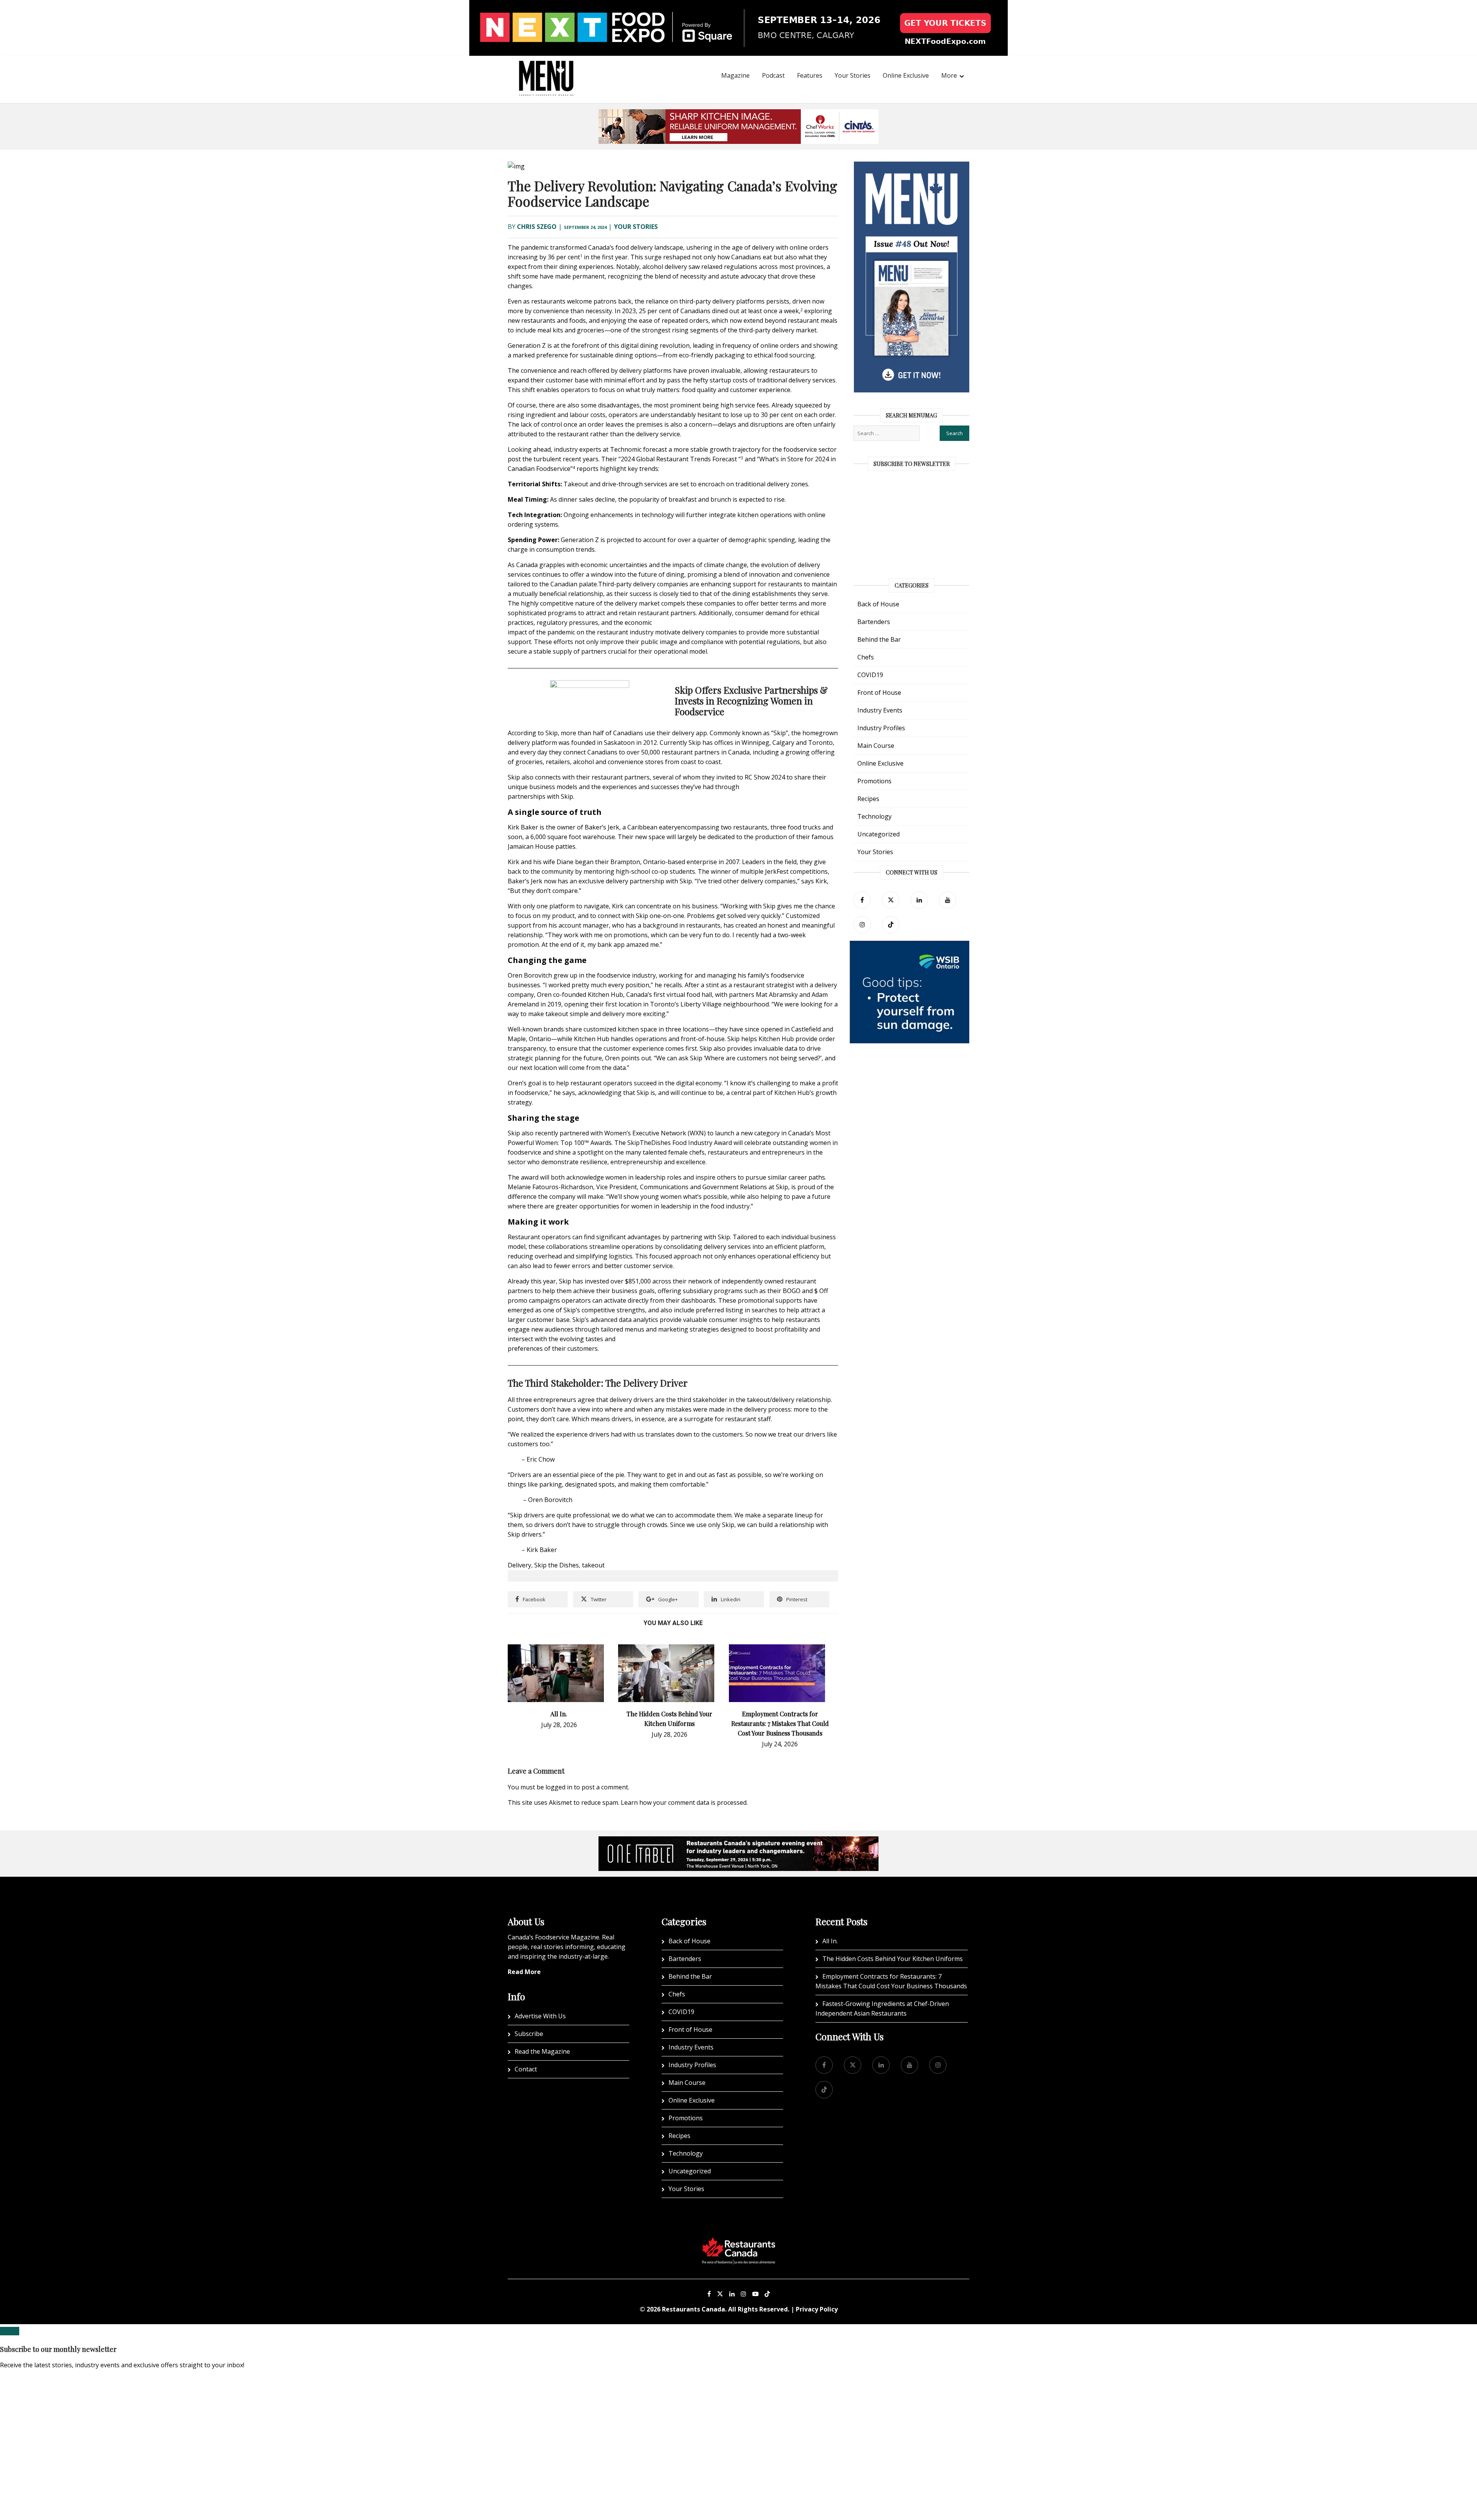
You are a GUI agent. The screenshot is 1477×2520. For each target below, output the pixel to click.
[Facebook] (862, 900)
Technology (874, 816)
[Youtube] (755, 2294)
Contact (526, 2069)
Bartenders (874, 622)
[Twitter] (891, 900)
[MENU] (546, 68)
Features (810, 75)
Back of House (878, 604)
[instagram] (862, 925)
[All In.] (556, 1649)
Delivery (519, 1565)
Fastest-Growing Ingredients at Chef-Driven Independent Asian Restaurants (882, 2008)
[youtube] (948, 900)
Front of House (879, 693)
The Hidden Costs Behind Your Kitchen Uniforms (893, 1959)
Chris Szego (537, 227)
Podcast (773, 75)
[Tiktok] (891, 925)
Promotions (874, 781)
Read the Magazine (542, 2051)
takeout (593, 1565)
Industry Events (880, 710)
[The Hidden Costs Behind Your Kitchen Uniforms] (666, 1649)
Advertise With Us (540, 2016)
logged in (559, 1787)
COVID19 (870, 675)
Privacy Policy (817, 2309)
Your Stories (853, 75)
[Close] (10, 2331)
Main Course (876, 746)
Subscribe (529, 2034)
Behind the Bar (879, 639)
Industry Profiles (881, 728)
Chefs (866, 657)
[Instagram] (744, 2294)
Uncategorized (879, 834)
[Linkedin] (732, 2294)
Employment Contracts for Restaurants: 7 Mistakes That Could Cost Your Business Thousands (780, 1723)
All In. (559, 1714)
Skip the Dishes (557, 1565)
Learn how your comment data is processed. (684, 1802)
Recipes (868, 799)
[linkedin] (919, 900)
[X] (720, 2294)
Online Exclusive (906, 75)
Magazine (735, 75)
